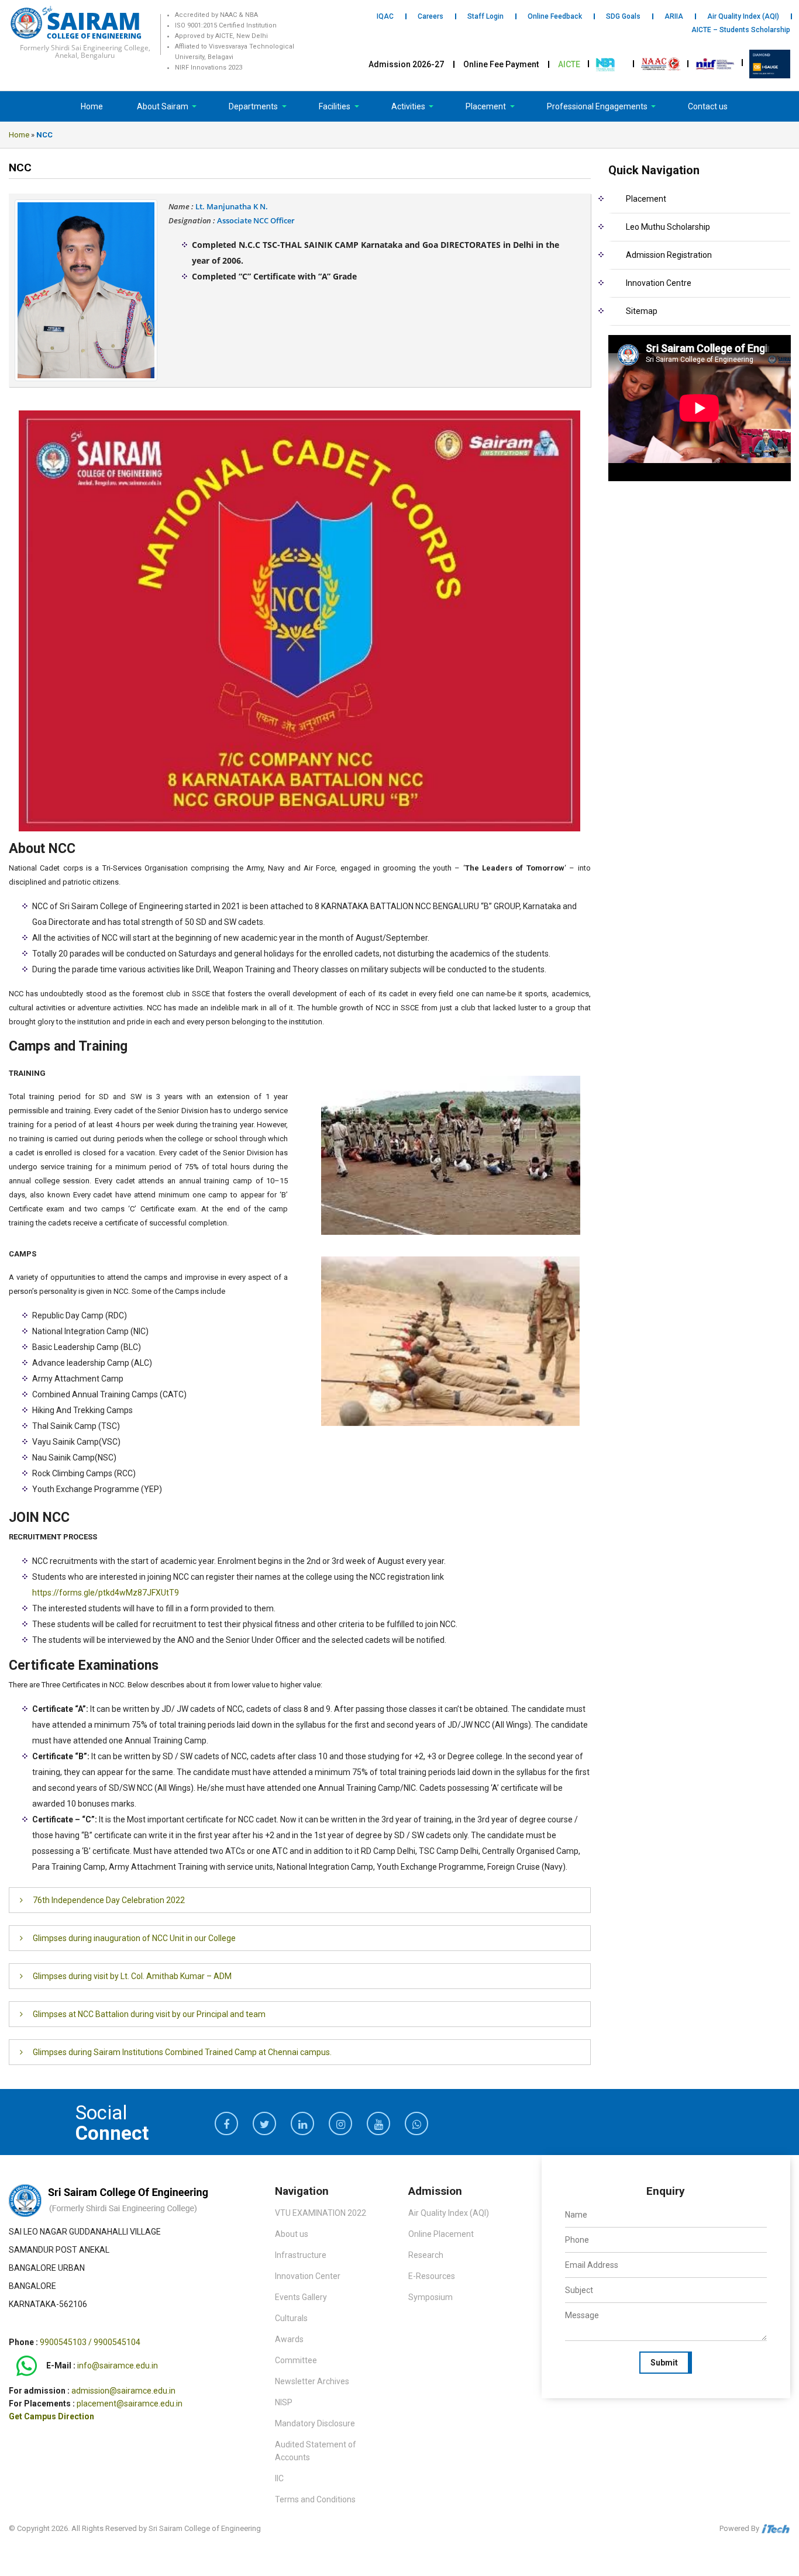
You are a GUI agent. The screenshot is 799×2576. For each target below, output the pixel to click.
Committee (296, 2360)
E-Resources (432, 2276)
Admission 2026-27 (406, 64)
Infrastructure (301, 2255)
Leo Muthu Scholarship (668, 227)
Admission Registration (669, 255)
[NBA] (607, 63)
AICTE (569, 64)
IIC (279, 2478)
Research (426, 2255)
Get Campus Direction (51, 2416)
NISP (284, 2402)
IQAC (385, 16)
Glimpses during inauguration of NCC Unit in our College (134, 1938)
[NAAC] (661, 63)
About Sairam (163, 106)
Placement (487, 106)
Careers (431, 16)
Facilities (335, 106)
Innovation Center (308, 2276)
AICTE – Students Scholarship (741, 30)
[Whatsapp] (27, 2366)
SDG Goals (623, 16)
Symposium (431, 2297)
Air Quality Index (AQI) (743, 16)
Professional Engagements (598, 106)
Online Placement (441, 2234)
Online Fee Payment (501, 64)
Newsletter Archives (312, 2381)
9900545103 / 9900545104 (90, 2342)
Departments (254, 106)
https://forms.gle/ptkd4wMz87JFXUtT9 (106, 1593)
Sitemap (642, 311)
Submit (664, 2363)
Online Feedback (555, 16)
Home (92, 106)
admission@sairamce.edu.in (123, 2391)
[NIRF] (715, 63)
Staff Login (485, 16)
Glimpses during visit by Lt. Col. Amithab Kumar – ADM (132, 1976)
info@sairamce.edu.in (118, 2366)
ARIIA (674, 16)
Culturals (291, 2318)
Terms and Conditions (315, 2499)
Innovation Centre (659, 283)
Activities (409, 106)
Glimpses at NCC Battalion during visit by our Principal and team (149, 2014)
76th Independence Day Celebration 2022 (109, 1900)
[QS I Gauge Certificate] (770, 63)
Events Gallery (301, 2297)
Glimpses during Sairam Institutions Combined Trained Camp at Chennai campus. (182, 2052)
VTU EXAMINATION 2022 (321, 2213)
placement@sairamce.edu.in (130, 2404)
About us (292, 2234)
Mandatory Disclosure (315, 2423)
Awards (289, 2339)
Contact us (708, 106)
